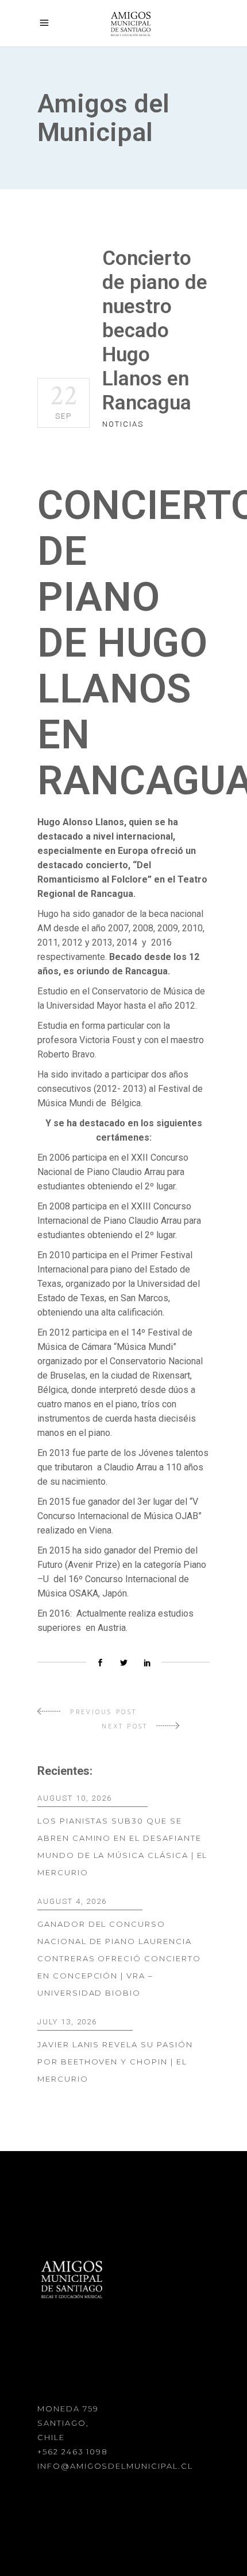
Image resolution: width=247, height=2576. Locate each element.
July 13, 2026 (67, 2022)
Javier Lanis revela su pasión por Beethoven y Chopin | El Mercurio (115, 2062)
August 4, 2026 (72, 1901)
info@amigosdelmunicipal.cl (115, 2466)
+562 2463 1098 (73, 2452)
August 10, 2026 (75, 1798)
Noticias (123, 424)
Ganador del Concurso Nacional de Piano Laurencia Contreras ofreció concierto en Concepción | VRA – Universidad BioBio (119, 1958)
